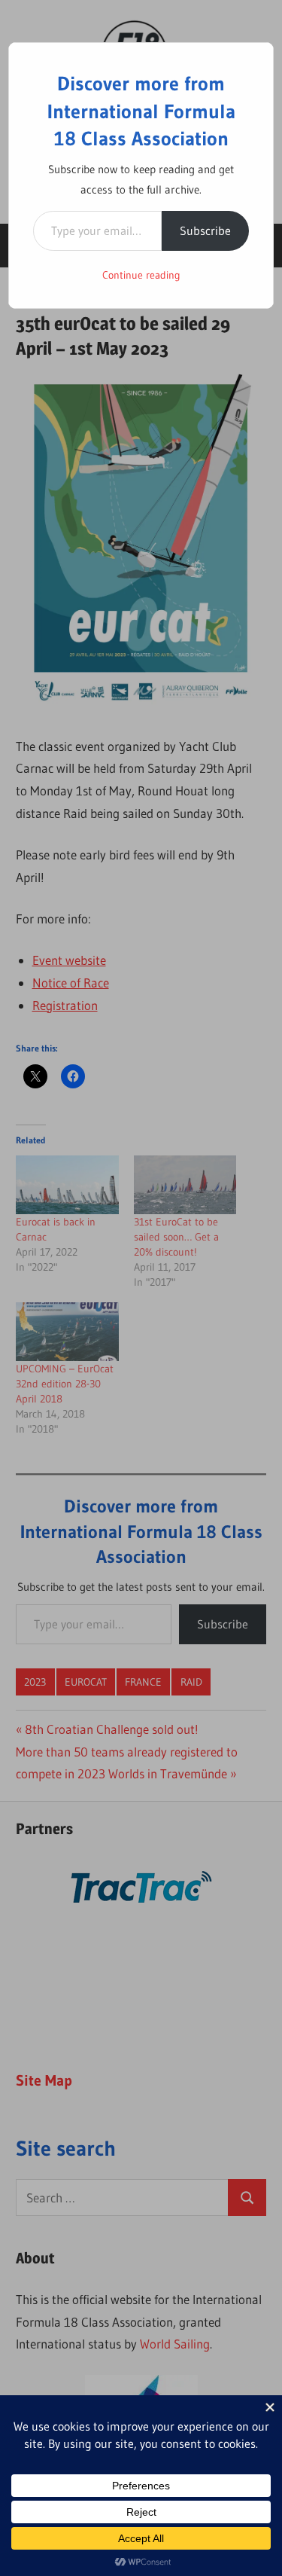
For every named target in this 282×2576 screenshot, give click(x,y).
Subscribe (205, 230)
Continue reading (141, 275)
